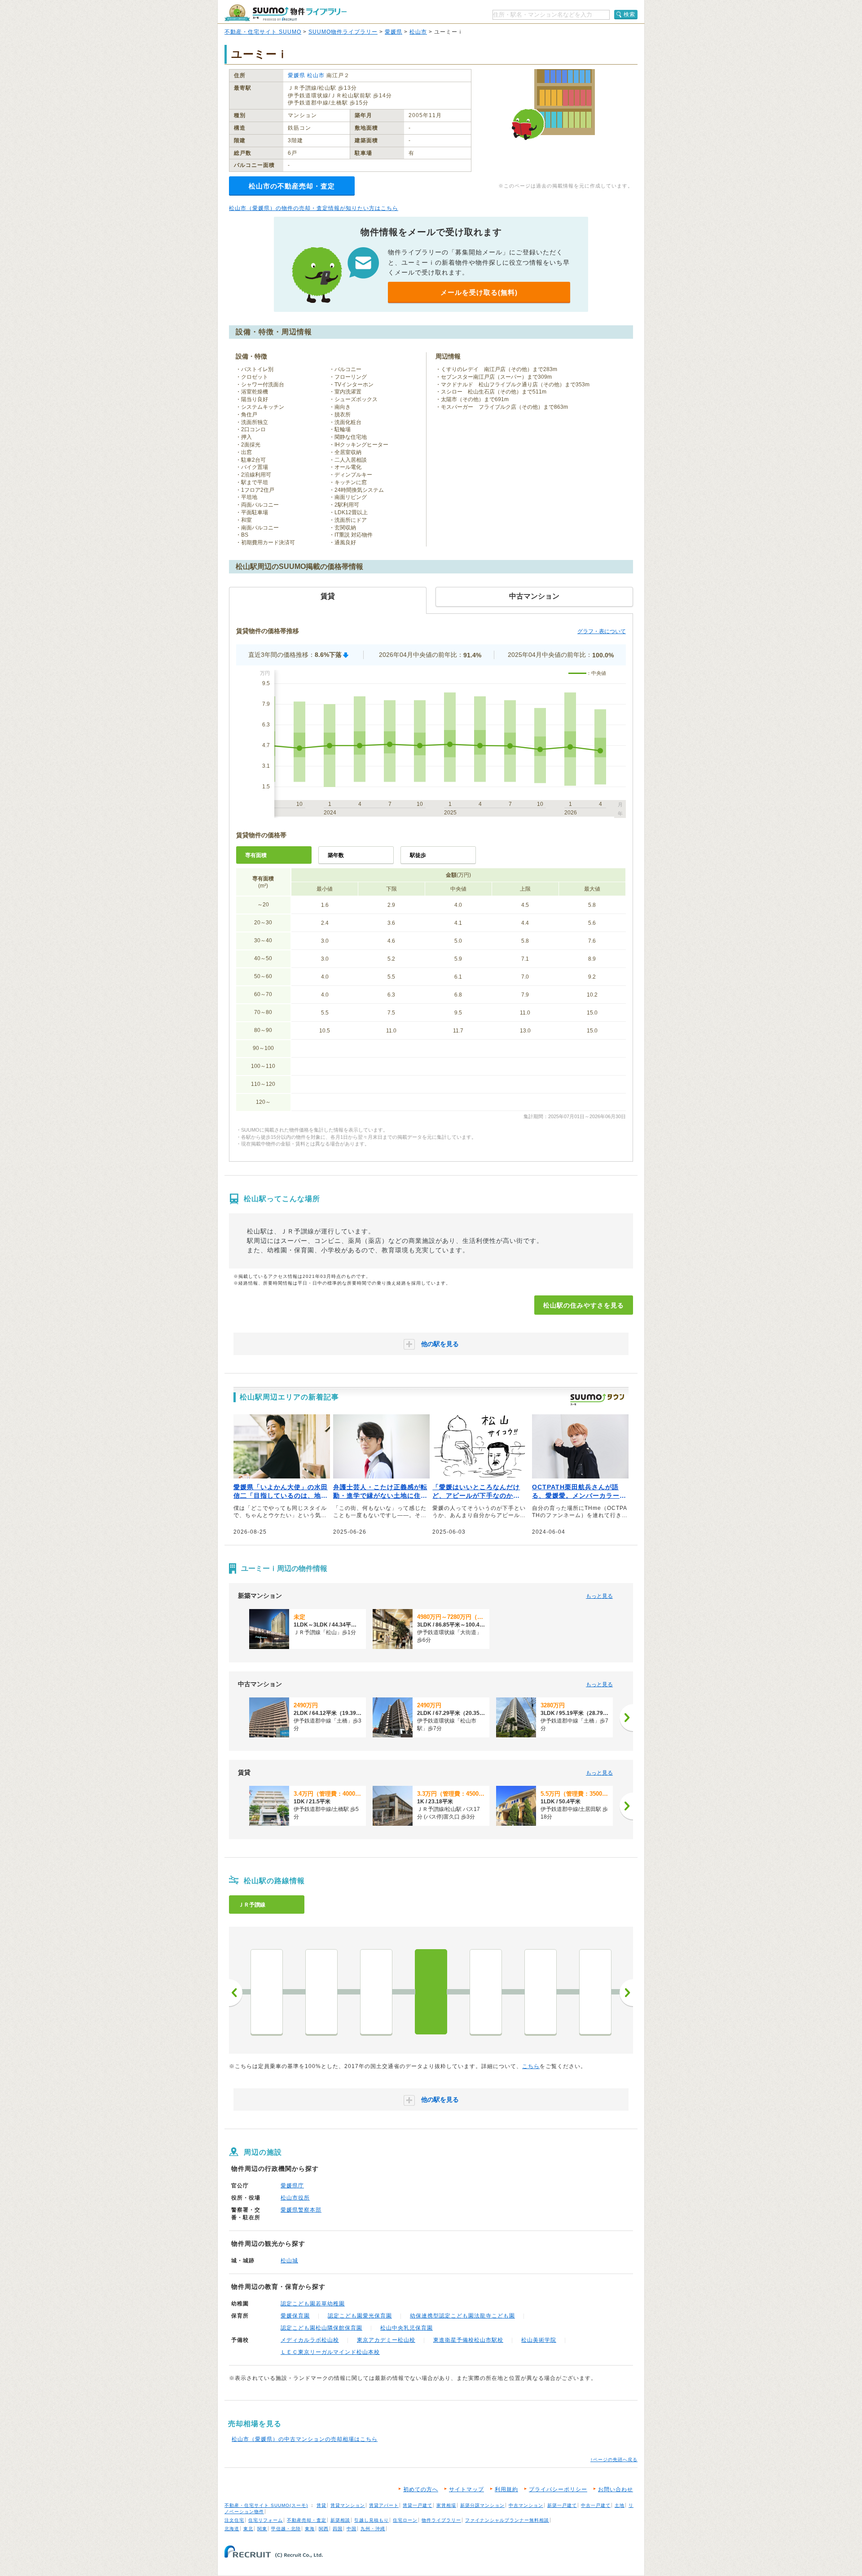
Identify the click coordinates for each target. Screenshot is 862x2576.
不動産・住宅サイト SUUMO (263, 32)
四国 (338, 2529)
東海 (310, 2529)
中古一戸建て (596, 2505)
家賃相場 (446, 2505)
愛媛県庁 (292, 2186)
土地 (620, 2505)
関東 (262, 2529)
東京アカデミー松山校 (386, 2340)
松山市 (418, 32)
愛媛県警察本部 (301, 2210)
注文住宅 (234, 2520)
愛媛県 (394, 32)
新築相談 (340, 2520)
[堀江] (267, 1992)
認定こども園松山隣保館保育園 (321, 2328)
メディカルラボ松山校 (310, 2340)
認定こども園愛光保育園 (360, 2316)
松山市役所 (295, 2198)
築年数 (336, 855)
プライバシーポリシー (558, 2489)
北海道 (232, 2529)
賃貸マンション (348, 2505)
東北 (248, 2529)
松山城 (289, 2261)
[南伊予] (595, 1992)
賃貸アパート (384, 2505)
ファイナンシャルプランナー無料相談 (507, 2520)
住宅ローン (405, 2520)
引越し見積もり (372, 2520)
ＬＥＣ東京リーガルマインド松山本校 (330, 2352)
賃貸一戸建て (418, 2505)
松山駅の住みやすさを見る (584, 1305)
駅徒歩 (418, 855)
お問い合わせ (616, 2489)
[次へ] (626, 1718)
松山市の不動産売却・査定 (292, 186)
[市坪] (486, 1992)
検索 (629, 14)
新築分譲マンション (482, 2505)
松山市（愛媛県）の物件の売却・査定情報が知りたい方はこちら (314, 208)
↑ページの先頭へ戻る (614, 2460)
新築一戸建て (562, 2505)
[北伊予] (541, 1992)
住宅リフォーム (266, 2520)
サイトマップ (466, 2489)
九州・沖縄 (373, 2529)
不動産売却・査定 (307, 2520)
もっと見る (599, 1596)
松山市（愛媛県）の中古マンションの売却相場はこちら (305, 2439)
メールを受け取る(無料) (479, 292)
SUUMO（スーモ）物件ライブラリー (286, 13)
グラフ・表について (602, 631)
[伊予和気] (321, 1992)
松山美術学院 (539, 2340)
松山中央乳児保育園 (407, 2328)
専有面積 (256, 855)
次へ (626, 1993)
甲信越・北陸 (286, 2529)
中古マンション (526, 2505)
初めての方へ (421, 2489)
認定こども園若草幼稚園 (313, 2304)
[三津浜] (376, 1992)
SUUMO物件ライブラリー (343, 32)
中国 (352, 2529)
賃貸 (321, 2505)
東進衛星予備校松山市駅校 (468, 2340)
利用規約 (506, 2489)
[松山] (431, 1992)
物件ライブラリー (441, 2520)
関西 (324, 2529)
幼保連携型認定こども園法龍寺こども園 (462, 2316)
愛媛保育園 (295, 2316)
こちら (531, 2066)
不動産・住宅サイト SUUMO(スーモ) (266, 2505)
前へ (236, 1993)
